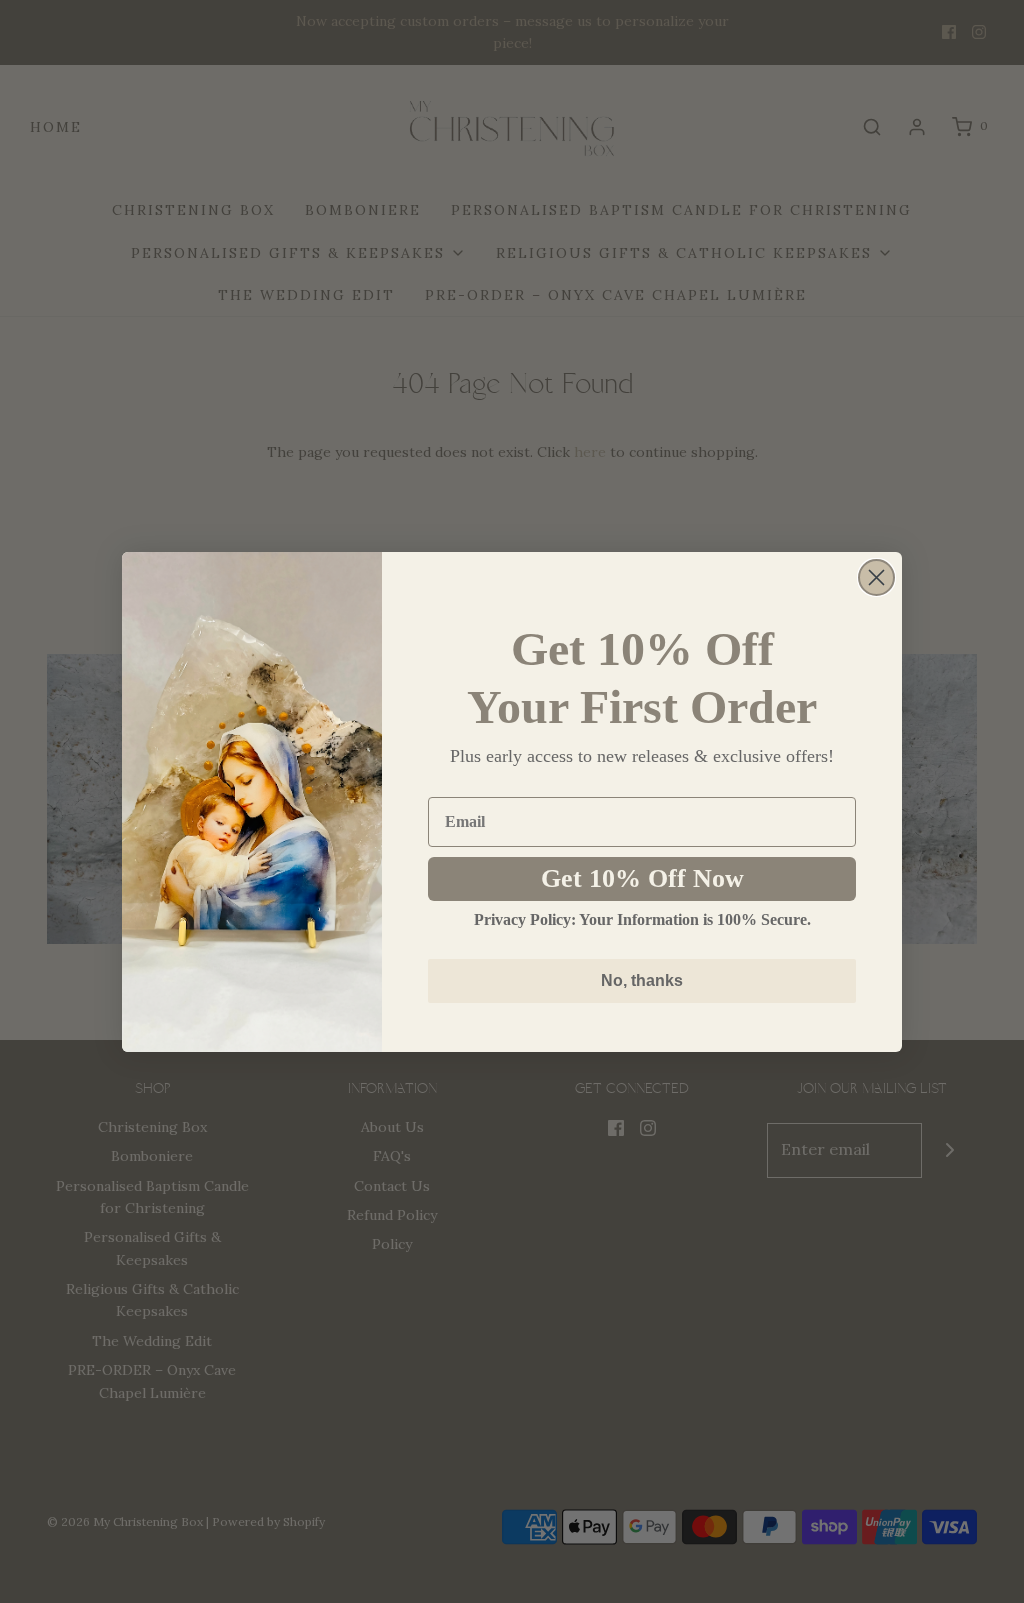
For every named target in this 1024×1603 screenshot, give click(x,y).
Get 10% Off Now (642, 878)
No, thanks (642, 980)
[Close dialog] (876, 577)
